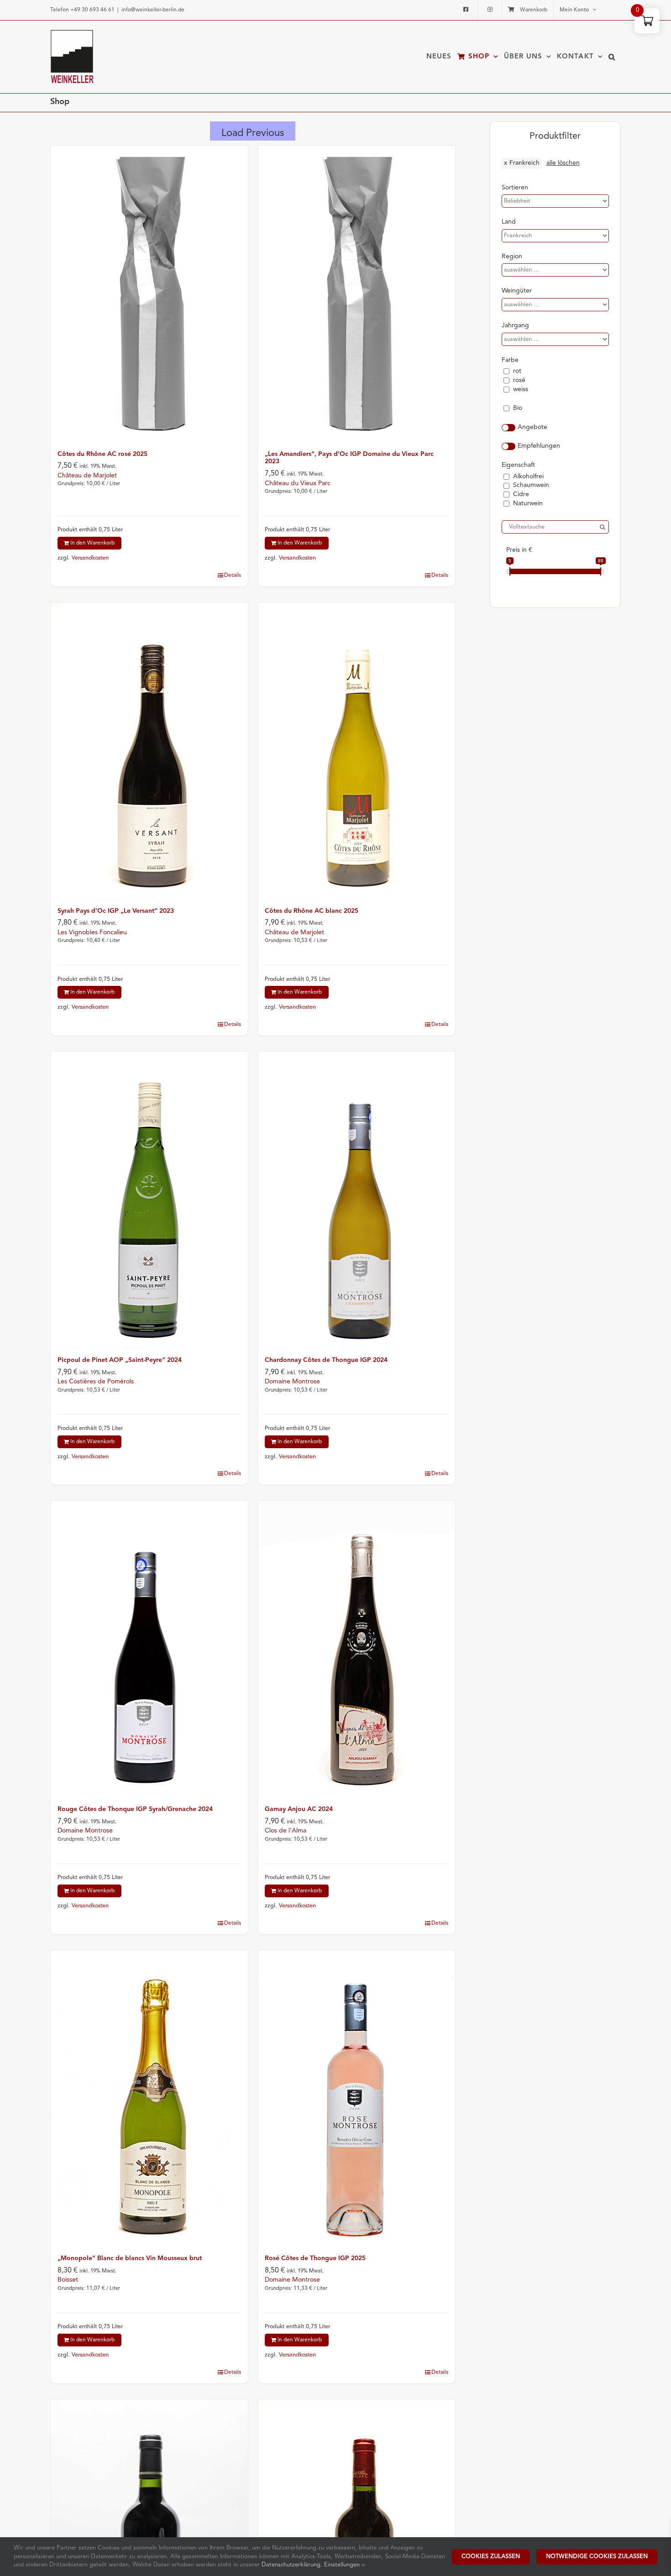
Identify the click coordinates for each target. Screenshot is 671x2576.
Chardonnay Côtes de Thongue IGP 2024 (326, 1360)
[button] (612, 57)
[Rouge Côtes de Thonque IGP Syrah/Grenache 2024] (149, 1649)
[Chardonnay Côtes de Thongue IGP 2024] (356, 1199)
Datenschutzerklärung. (293, 2565)
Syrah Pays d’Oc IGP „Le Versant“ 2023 (116, 911)
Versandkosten (90, 558)
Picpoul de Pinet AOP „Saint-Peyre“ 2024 (120, 1360)
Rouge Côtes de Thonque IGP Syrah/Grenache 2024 (135, 1809)
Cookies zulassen (491, 2557)
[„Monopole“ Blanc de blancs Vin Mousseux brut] (149, 2098)
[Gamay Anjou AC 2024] (356, 1649)
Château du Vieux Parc (298, 483)
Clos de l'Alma (286, 1831)
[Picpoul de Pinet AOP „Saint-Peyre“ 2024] (149, 1199)
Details (233, 576)
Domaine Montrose (292, 1382)
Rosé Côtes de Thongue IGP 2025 (315, 2258)
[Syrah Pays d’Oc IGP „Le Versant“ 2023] (149, 750)
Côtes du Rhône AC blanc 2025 (312, 911)
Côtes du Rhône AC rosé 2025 (102, 454)
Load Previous (253, 133)
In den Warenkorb (92, 543)
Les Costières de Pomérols (96, 1382)
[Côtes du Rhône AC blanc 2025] (356, 750)
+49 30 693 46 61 (92, 10)
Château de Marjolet (87, 476)
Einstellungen (343, 2565)
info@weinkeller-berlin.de (153, 10)
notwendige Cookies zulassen (597, 2557)
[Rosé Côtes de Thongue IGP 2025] (356, 2098)
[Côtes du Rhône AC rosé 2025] (149, 293)
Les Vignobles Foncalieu (92, 932)
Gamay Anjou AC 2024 (299, 1809)
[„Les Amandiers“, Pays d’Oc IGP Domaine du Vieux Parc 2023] (356, 293)
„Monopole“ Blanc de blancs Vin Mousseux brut (130, 2258)
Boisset (68, 2280)
